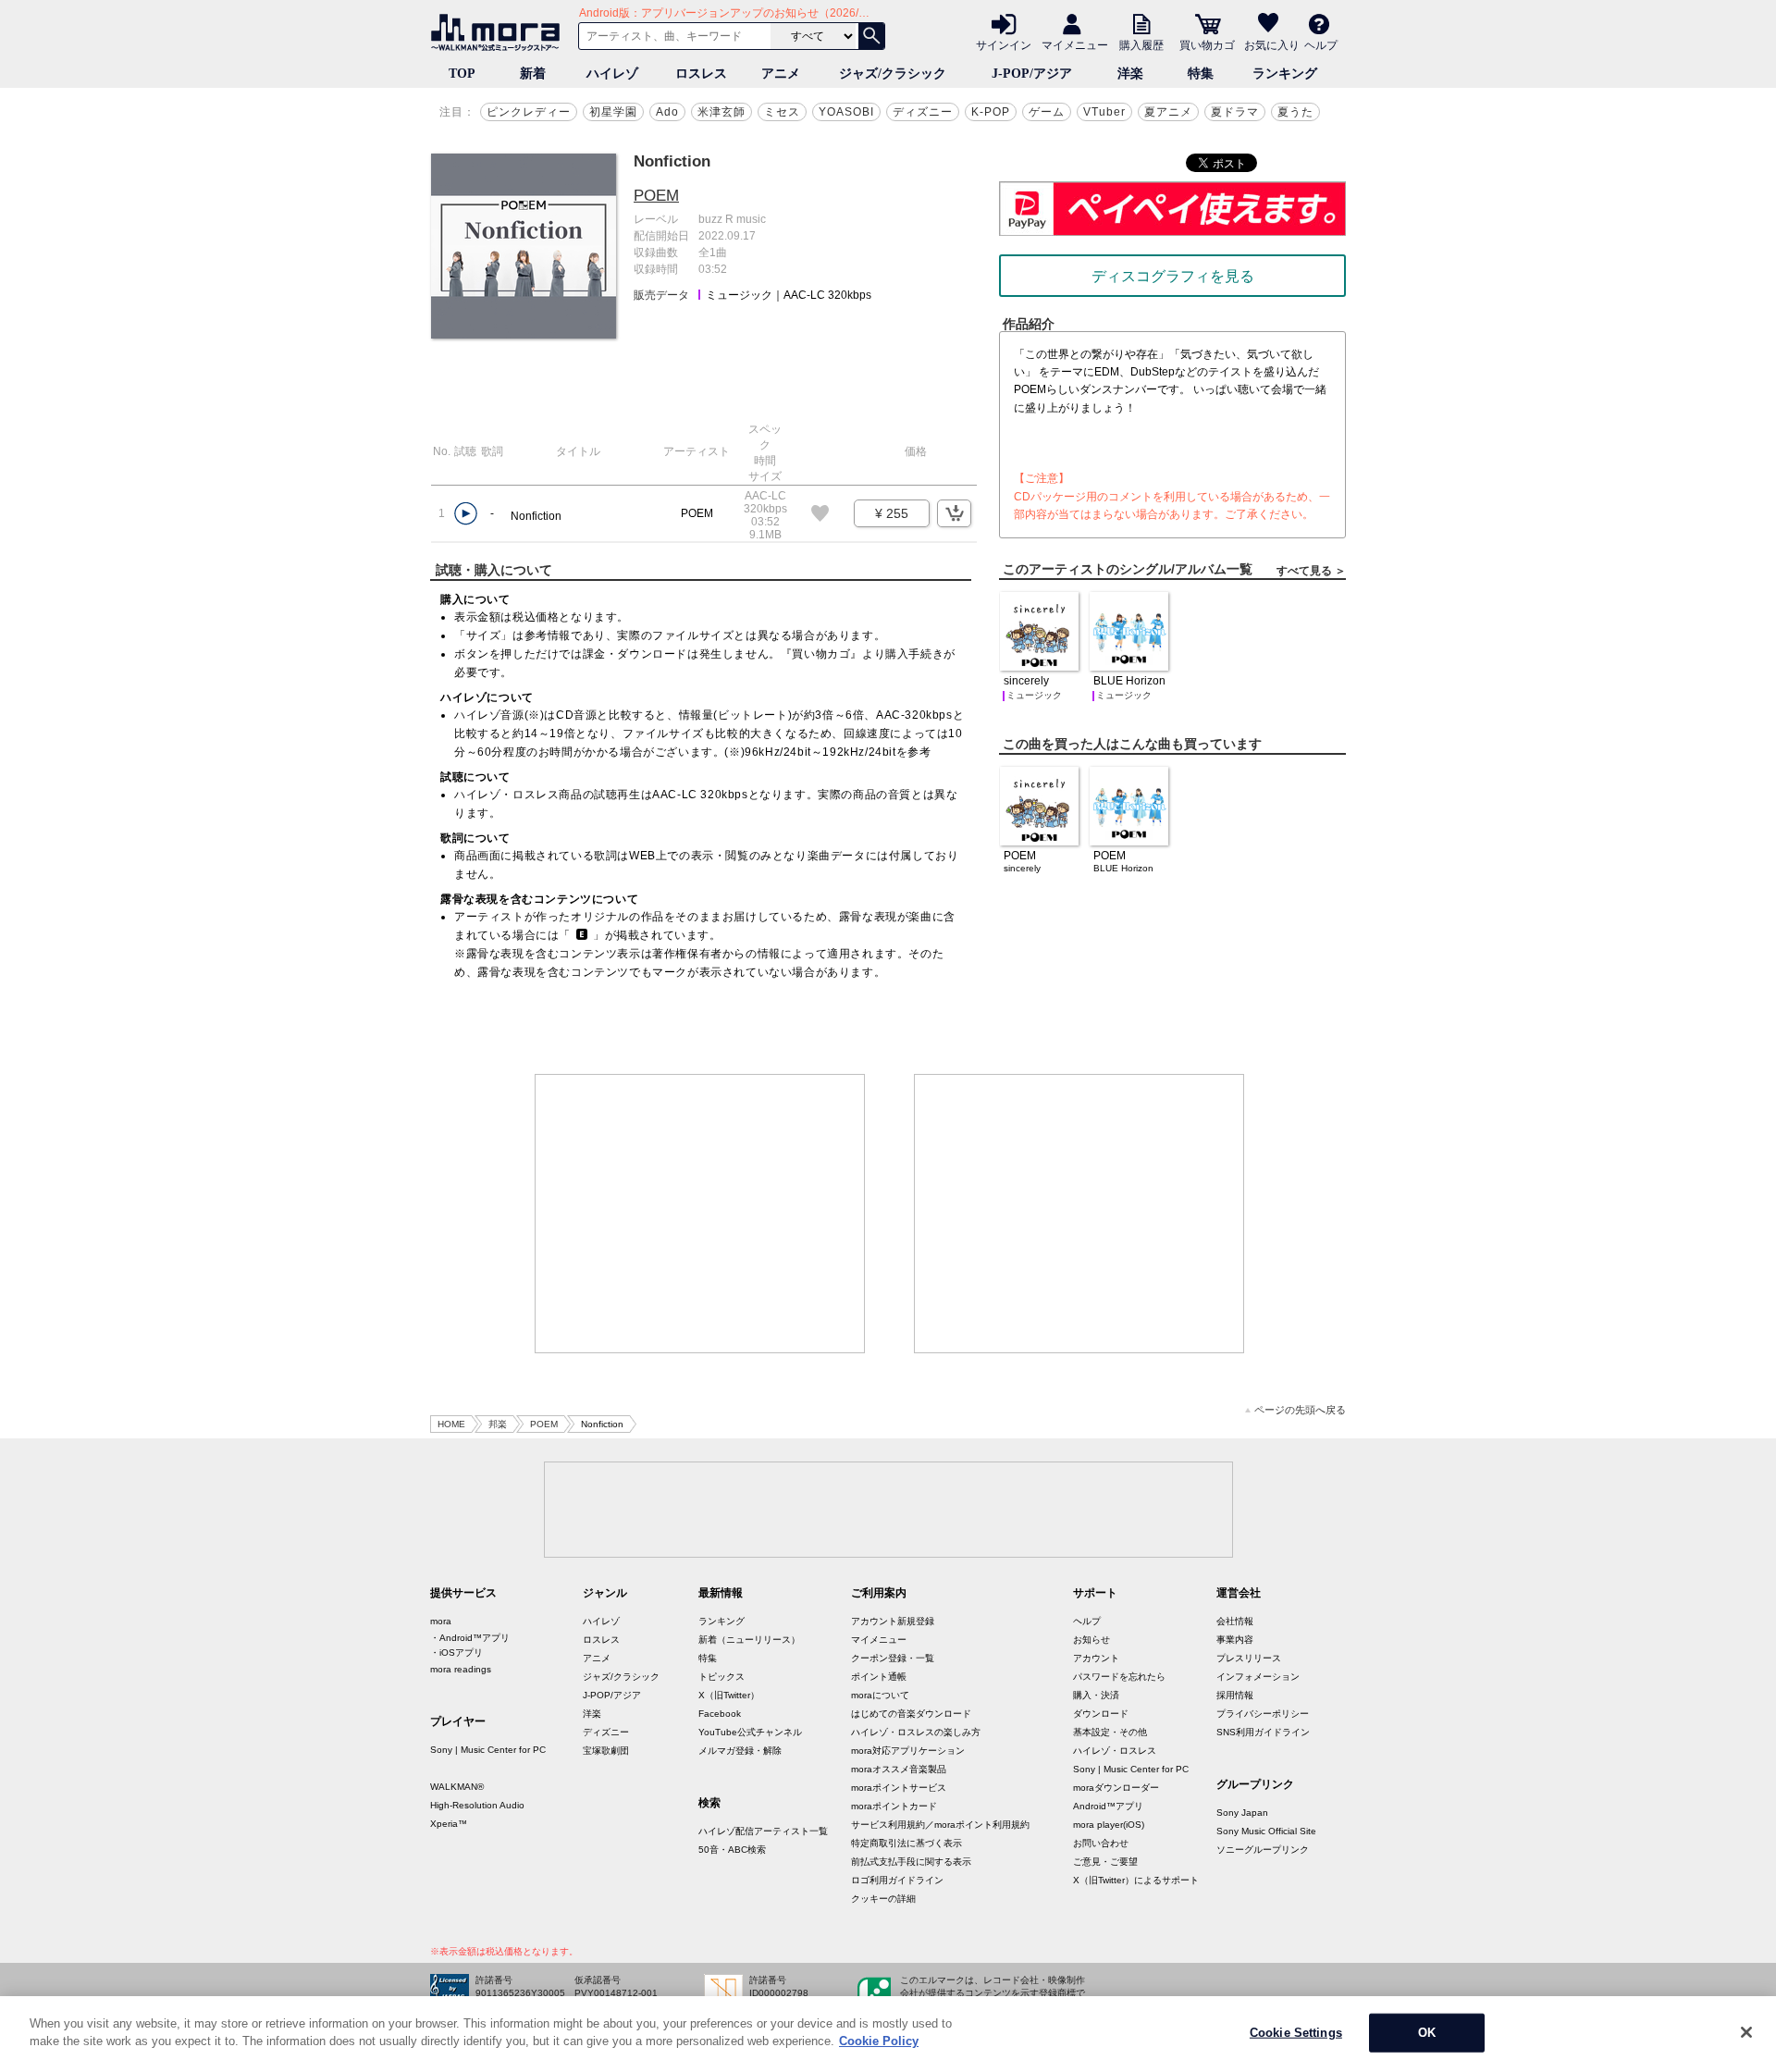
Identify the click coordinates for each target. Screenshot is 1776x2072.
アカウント (1096, 1658)
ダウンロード (1101, 1714)
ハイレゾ (612, 74)
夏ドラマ (1235, 112)
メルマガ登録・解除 (740, 1751)
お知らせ (1091, 1640)
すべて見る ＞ (1311, 571)
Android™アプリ (1108, 1806)
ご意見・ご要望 (1105, 1862)
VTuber (1104, 112)
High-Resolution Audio (477, 1805)
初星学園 (613, 112)
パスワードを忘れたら (1119, 1677)
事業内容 (1235, 1640)
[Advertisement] (700, 1214)
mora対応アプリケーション (908, 1751)
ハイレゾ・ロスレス (1115, 1751)
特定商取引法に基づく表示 (906, 1843)
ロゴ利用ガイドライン (897, 1880)
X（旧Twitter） (729, 1695)
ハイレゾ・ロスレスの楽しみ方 (916, 1732)
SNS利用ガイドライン (1263, 1732)
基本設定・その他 (1110, 1732)
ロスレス (701, 74)
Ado (667, 112)
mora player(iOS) (1109, 1825)
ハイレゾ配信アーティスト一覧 (763, 1831)
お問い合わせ (1101, 1843)
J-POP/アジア (1032, 74)
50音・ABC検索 (732, 1850)
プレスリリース (1249, 1658)
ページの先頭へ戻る (1300, 1410)
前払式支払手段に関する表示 (911, 1862)
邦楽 (498, 1424)
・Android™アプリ (470, 1638)
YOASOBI (846, 112)
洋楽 (1130, 74)
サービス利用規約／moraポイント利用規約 (940, 1825)
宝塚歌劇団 (606, 1751)
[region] (888, 2034)
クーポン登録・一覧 (893, 1658)
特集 (1201, 74)
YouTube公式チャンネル (750, 1732)
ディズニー (923, 112)
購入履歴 (1141, 44)
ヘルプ (1321, 44)
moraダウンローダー (1116, 1788)
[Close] (1746, 2032)
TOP (462, 74)
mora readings (461, 1669)
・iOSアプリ (456, 1653)
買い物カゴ (1207, 44)
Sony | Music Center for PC (488, 1750)
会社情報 (1235, 1621)
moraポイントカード (894, 1806)
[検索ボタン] (871, 36)
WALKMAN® (457, 1787)
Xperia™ (449, 1824)
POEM (656, 196)
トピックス (721, 1677)
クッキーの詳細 (883, 1899)
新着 (533, 74)
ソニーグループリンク (1263, 1850)
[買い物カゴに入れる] (954, 513)
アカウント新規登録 (893, 1621)
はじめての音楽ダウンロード (911, 1714)
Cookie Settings (1296, 2033)
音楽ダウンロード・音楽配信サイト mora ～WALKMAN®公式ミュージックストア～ (499, 32)
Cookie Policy (879, 2041)
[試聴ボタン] (466, 514)
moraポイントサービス (899, 1788)
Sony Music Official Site (1266, 1831)
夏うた (1295, 112)
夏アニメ (1168, 112)
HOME (451, 1424)
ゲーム (1047, 112)
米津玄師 (721, 112)
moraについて (880, 1695)
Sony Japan (1242, 1813)
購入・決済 (1096, 1695)
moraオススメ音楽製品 (899, 1769)
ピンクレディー (529, 112)
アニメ (781, 74)
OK (1427, 2033)
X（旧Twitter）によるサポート (1136, 1880)
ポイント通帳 (879, 1677)
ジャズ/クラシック (893, 74)
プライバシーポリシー (1263, 1714)
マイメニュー (1075, 44)
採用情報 (1235, 1695)
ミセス (782, 112)
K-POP (991, 112)
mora (441, 1621)
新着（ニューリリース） (749, 1640)
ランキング (1285, 74)
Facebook (720, 1714)
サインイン (1004, 44)
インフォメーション (1258, 1677)
